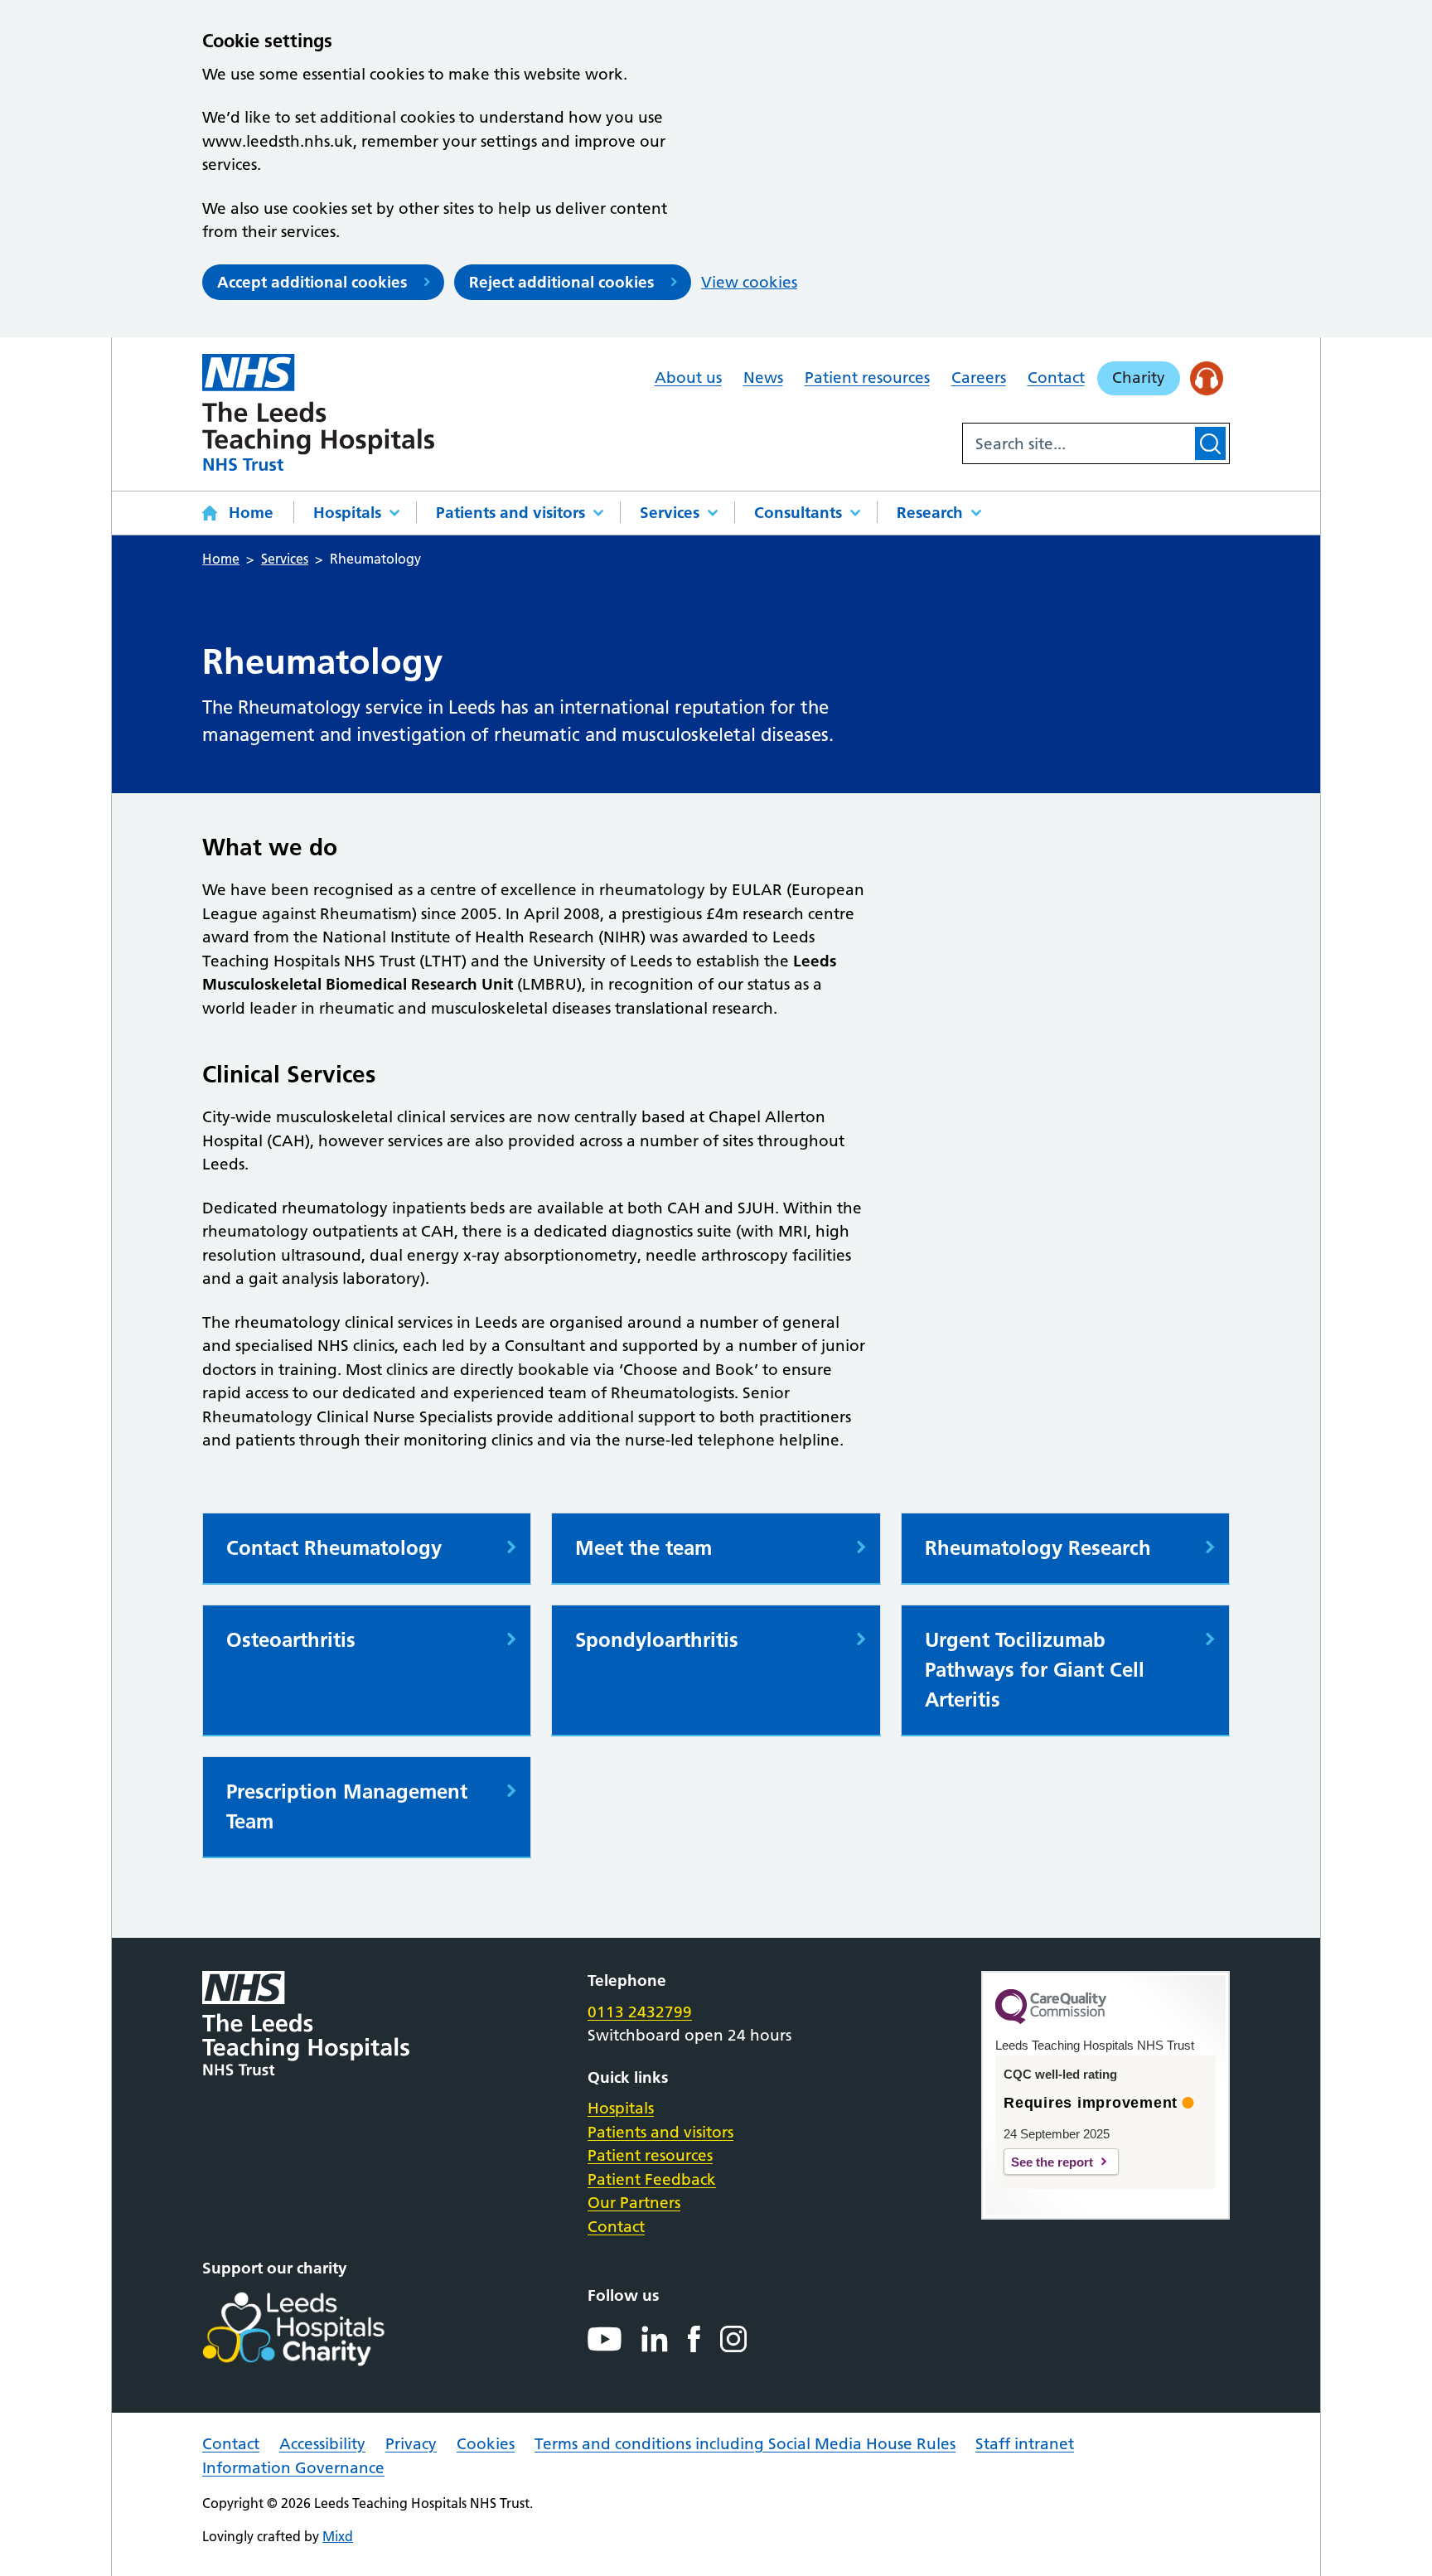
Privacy (411, 2444)
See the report (1052, 2162)
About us (688, 378)
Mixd (338, 2536)
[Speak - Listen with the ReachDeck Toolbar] (1207, 378)
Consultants (798, 513)
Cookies (486, 2444)
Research (930, 513)
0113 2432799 (640, 2012)
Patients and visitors (510, 513)
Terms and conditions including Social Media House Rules (745, 2444)
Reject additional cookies (561, 282)
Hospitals (347, 513)
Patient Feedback (652, 2179)
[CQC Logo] (1051, 2020)
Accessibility (322, 2444)
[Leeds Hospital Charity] (320, 2329)
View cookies (749, 282)
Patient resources (867, 378)
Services (670, 513)
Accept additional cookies (312, 282)
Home (251, 513)
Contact (1056, 378)
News (763, 378)
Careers (979, 378)
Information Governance (293, 2468)
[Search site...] (1077, 443)
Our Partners (634, 2203)
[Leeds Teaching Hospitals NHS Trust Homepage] (318, 412)
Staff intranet (1025, 2444)
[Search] (1210, 443)
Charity (1139, 378)
